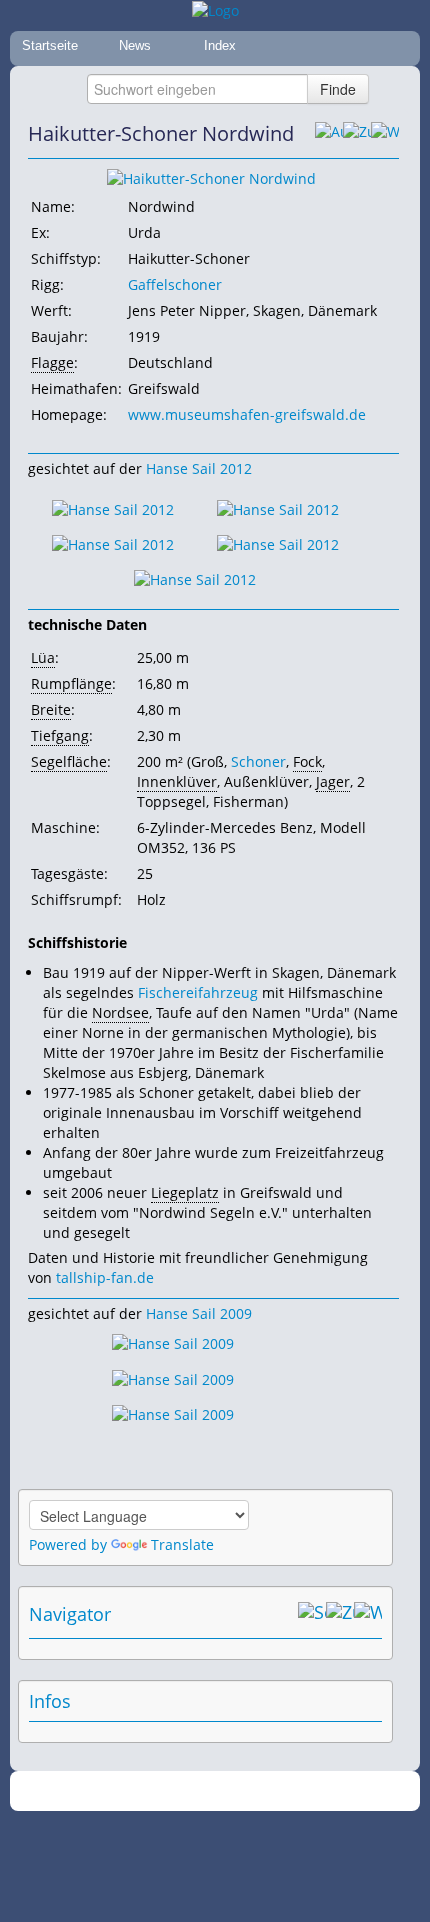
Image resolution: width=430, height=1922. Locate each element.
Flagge (52, 362)
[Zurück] (357, 134)
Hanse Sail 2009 (199, 1313)
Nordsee (120, 1012)
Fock (307, 761)
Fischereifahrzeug (198, 992)
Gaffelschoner (175, 284)
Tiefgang (60, 735)
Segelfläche (69, 761)
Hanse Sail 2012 (199, 468)
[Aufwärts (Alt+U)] (329, 134)
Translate (182, 1544)
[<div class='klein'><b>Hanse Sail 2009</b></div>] (211, 177)
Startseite (50, 45)
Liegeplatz (185, 1192)
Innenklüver (177, 781)
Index (220, 45)
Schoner (258, 761)
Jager (333, 781)
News (135, 45)
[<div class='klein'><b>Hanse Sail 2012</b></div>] (113, 507)
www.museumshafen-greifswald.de (247, 414)
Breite (51, 709)
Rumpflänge (71, 683)
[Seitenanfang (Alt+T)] (312, 1614)
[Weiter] (385, 134)
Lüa (43, 657)
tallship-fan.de (105, 1277)
